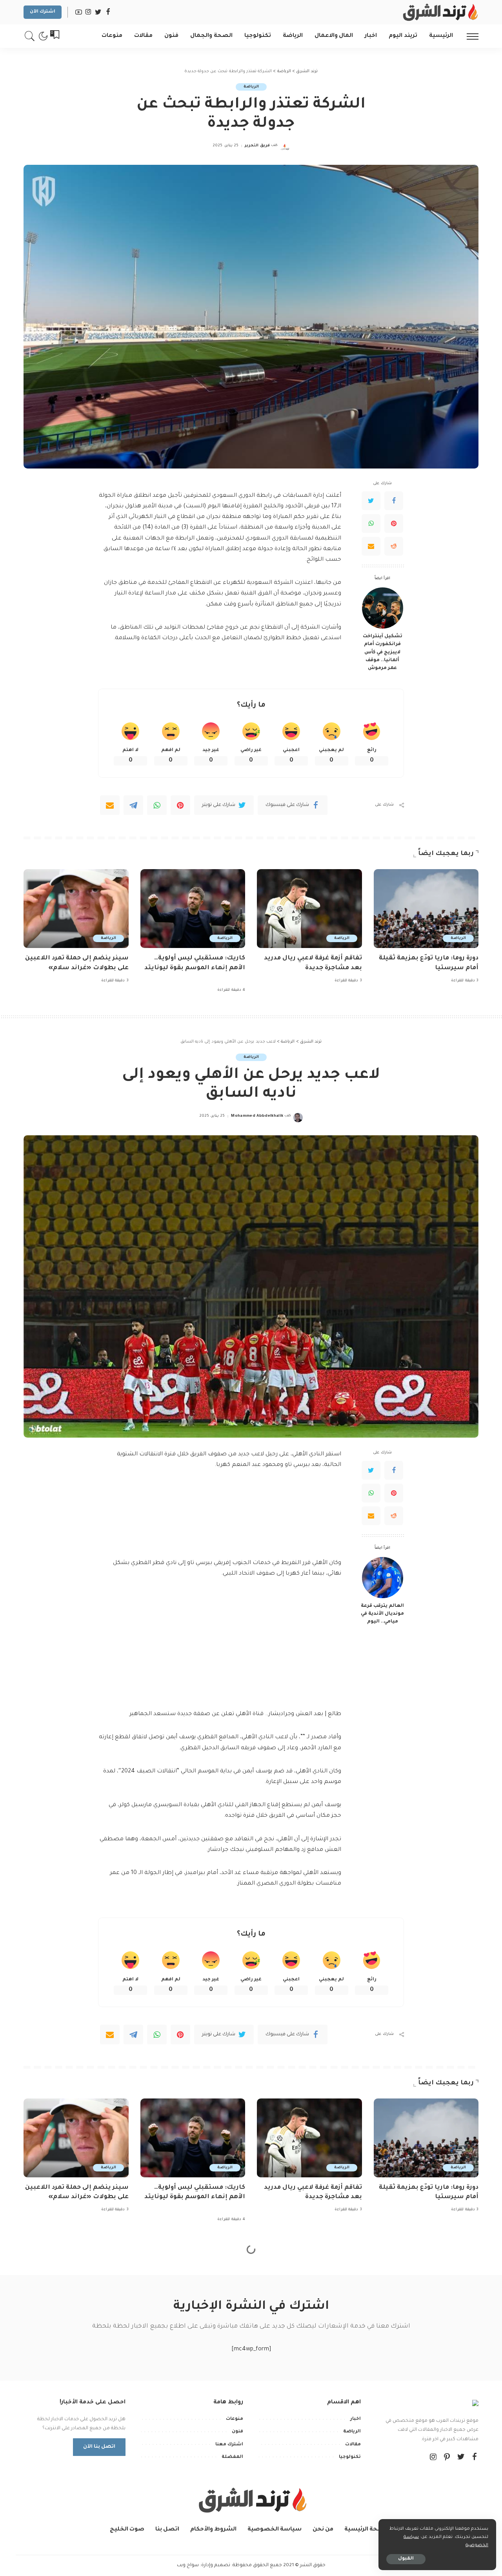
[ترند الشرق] (439, 12)
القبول (406, 2559)
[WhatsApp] (371, 523)
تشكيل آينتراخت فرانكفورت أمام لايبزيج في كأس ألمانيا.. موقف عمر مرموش (383, 652)
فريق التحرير (257, 146)
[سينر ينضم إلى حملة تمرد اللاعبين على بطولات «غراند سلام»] (76, 909)
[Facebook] (394, 501)
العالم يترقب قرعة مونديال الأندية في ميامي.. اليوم (382, 1614)
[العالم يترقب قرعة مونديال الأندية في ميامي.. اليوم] (383, 1578)
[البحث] (30, 36)
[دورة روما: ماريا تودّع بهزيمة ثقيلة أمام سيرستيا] (426, 909)
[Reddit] (394, 546)
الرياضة (251, 87)
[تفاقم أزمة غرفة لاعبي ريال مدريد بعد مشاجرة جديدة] (309, 909)
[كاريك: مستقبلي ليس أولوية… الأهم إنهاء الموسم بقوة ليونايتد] (193, 909)
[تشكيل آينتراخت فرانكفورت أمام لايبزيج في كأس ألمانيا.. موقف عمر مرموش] (383, 608)
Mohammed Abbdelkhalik (257, 1116)
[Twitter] (371, 501)
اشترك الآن (43, 12)
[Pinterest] (394, 523)
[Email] (371, 546)
